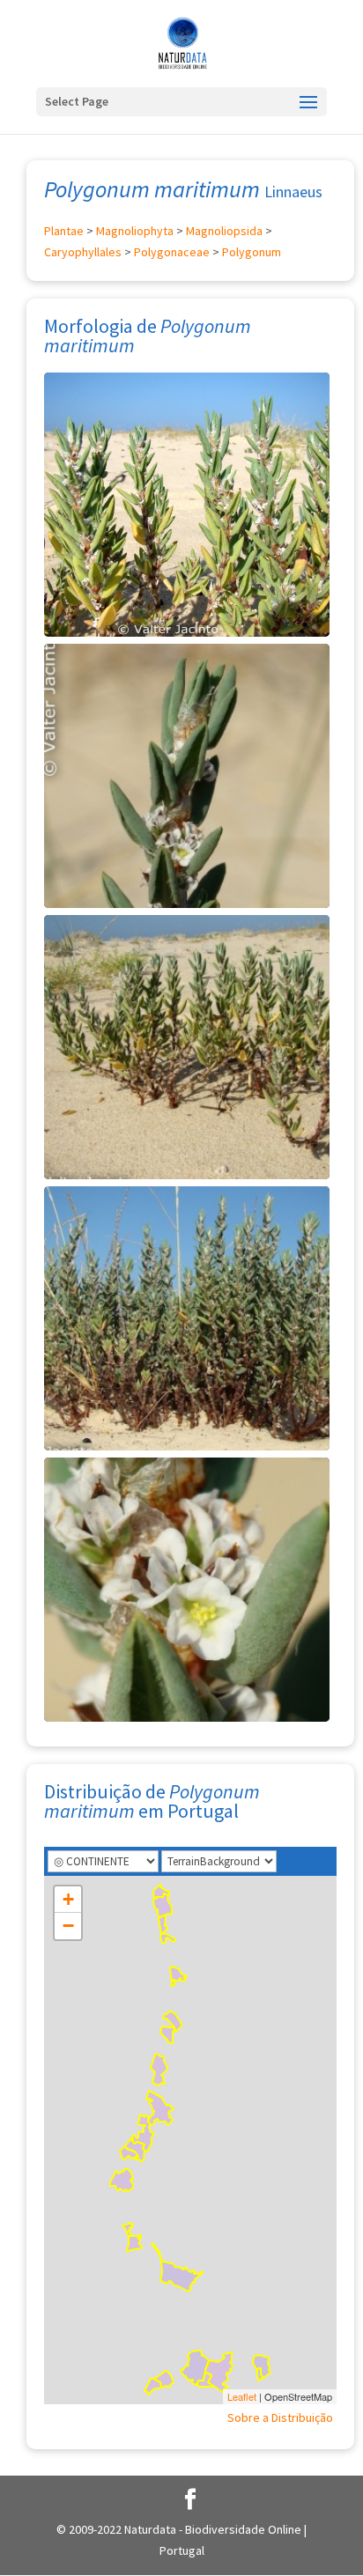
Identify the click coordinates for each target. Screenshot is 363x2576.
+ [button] (68, 1899)
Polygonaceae (172, 252)
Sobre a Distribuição (280, 2417)
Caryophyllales (83, 252)
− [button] (68, 1926)
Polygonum (252, 252)
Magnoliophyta (135, 231)
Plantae (64, 231)
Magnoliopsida (224, 231)
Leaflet (242, 2396)
